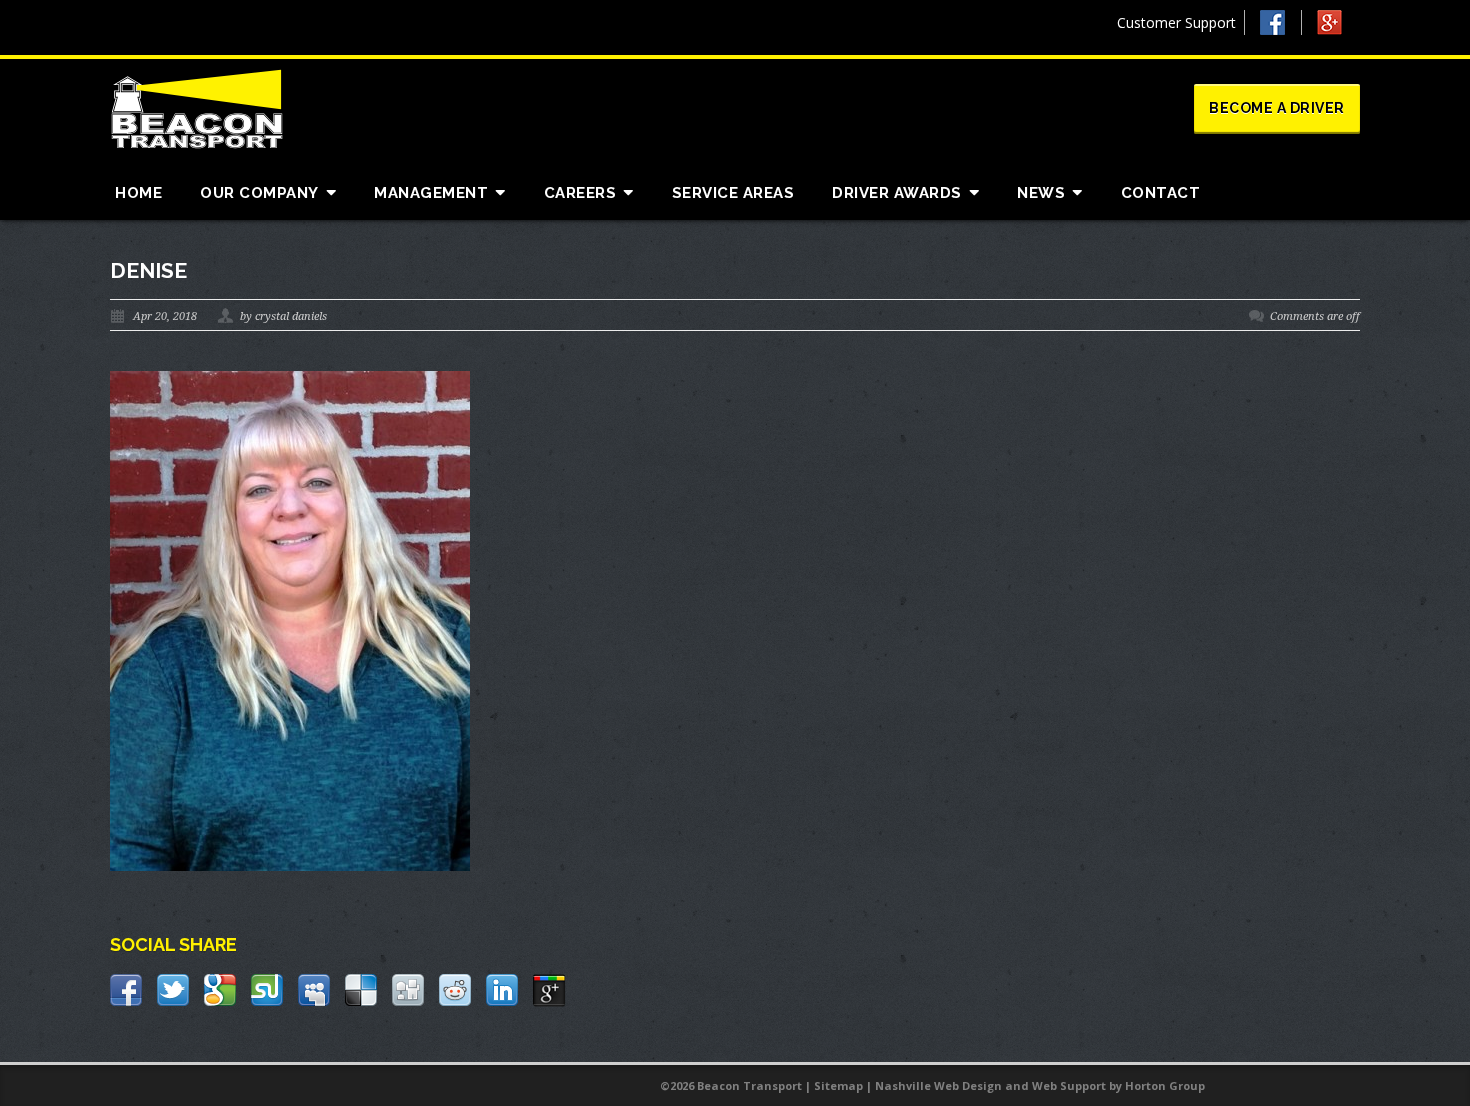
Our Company (259, 193)
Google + (1338, 27)
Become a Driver (1277, 108)
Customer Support (1176, 22)
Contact (1161, 193)
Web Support (1069, 1085)
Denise (148, 270)
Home (138, 193)
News (1041, 193)
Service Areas (733, 193)
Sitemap (838, 1085)
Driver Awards (897, 193)
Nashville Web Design (938, 1085)
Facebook (1281, 22)
